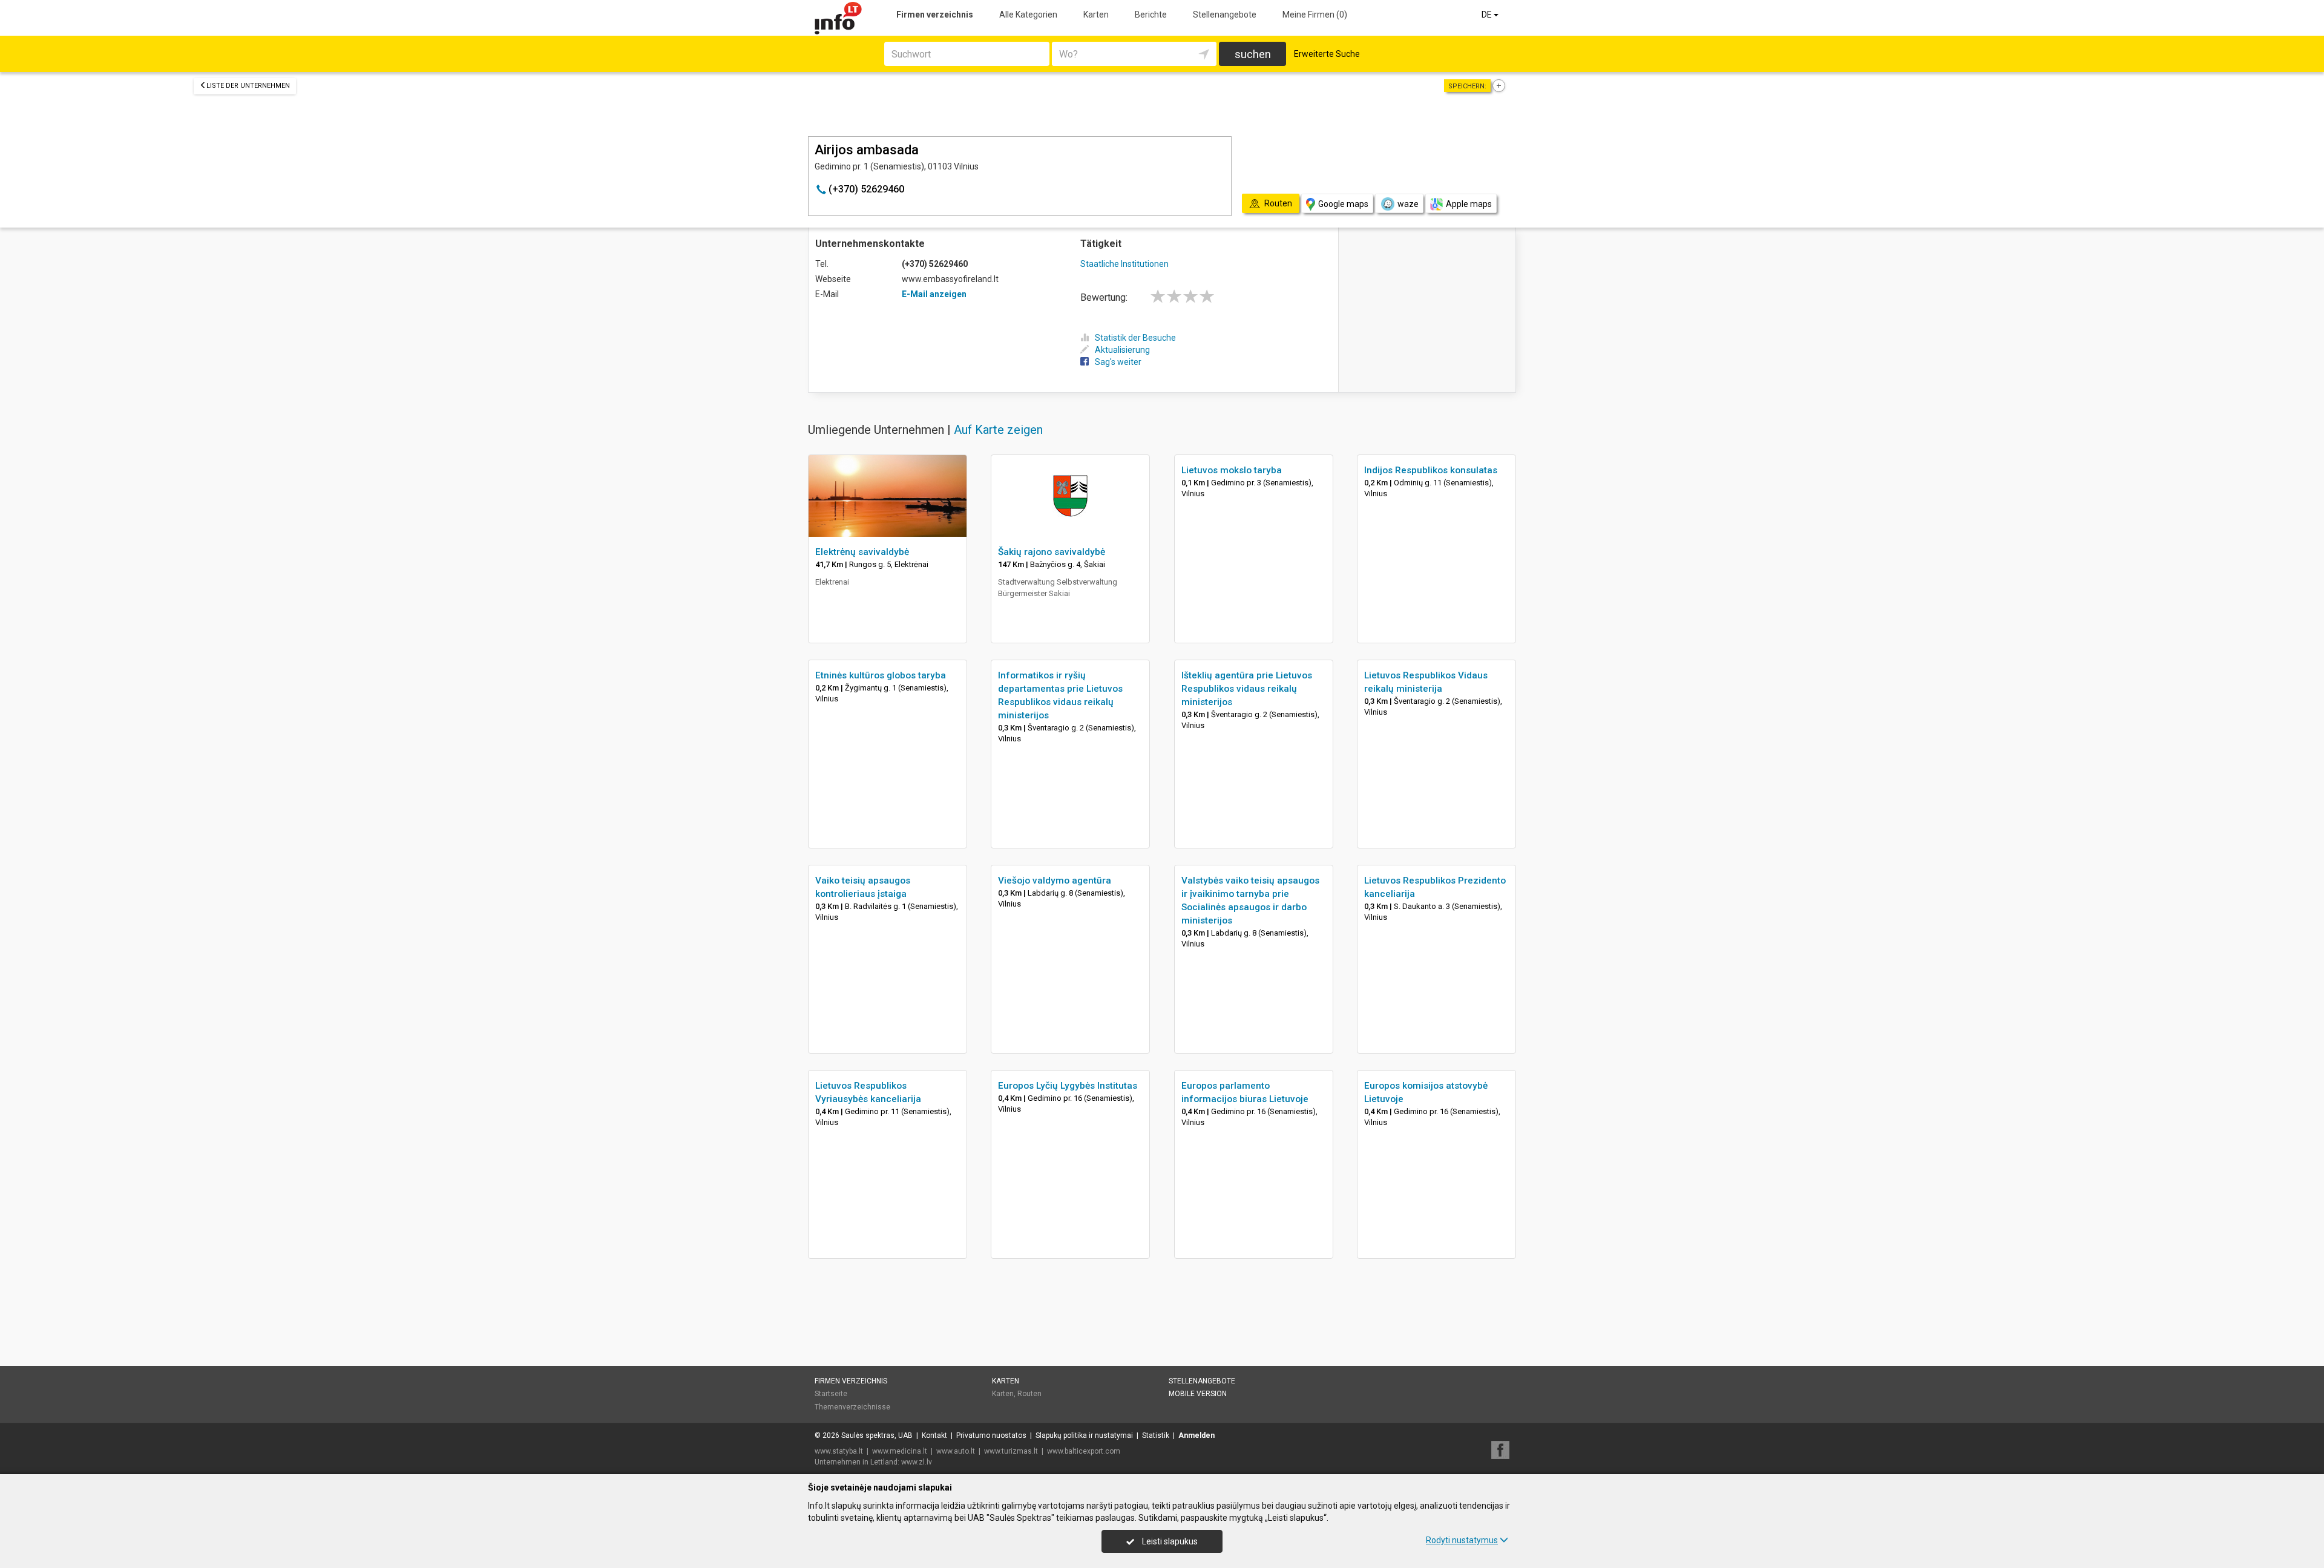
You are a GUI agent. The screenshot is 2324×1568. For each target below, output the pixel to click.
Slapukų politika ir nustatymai (1084, 1435)
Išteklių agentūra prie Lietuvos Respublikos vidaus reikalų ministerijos (1247, 689)
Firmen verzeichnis (935, 15)
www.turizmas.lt (1011, 1451)
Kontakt (934, 1435)
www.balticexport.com (1084, 1451)
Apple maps (1469, 204)
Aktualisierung (1122, 350)
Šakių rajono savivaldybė (1052, 552)
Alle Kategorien (1028, 15)
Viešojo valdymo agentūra (1055, 881)
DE (1488, 15)
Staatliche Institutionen (1124, 264)
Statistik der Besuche (1135, 338)
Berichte (1151, 15)
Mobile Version (1198, 1394)
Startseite (831, 1394)
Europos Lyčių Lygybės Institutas (1068, 1086)
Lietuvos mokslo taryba (1232, 470)
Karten (1096, 15)
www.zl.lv (917, 1462)
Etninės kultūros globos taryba (881, 675)
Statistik (1156, 1435)
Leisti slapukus (1169, 1541)
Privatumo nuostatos (991, 1435)
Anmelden (1196, 1435)
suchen (1253, 54)
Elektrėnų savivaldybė (862, 552)
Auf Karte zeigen (998, 430)
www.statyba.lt (839, 1451)
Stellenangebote (1225, 15)
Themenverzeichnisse (852, 1407)
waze (1408, 204)
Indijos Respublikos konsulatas (1431, 470)
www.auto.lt (956, 1451)
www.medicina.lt (900, 1451)
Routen (1029, 1394)
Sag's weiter (1118, 362)
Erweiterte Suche (1327, 54)
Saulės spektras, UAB (877, 1435)
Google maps (1343, 204)
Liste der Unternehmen (248, 86)
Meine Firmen (1315, 15)
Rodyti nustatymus (1462, 1540)
